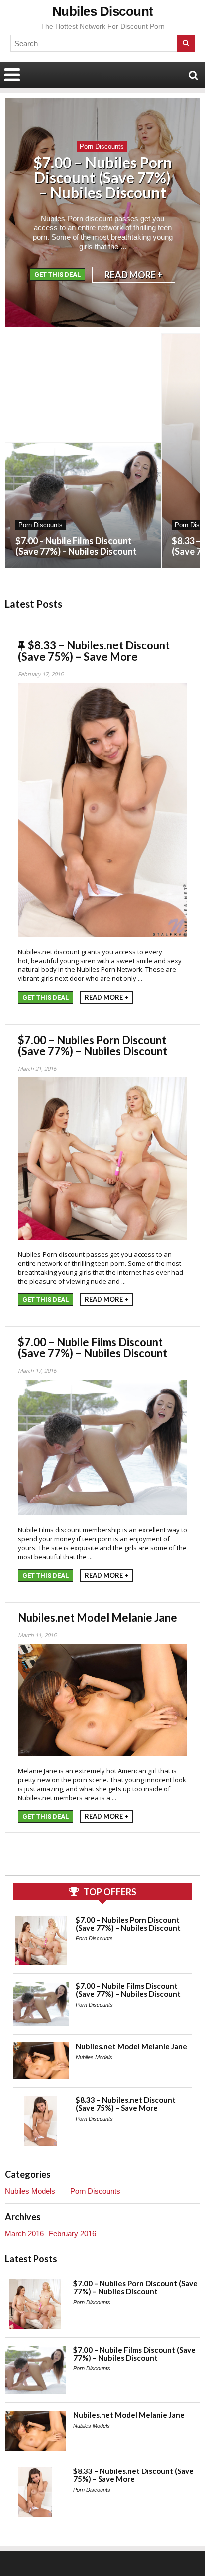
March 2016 (24, 2233)
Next (185, 222)
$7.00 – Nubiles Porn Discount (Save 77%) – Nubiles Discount (103, 177)
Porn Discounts (102, 147)
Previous (20, 222)
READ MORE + (134, 275)
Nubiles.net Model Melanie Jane (98, 1618)
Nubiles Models (94, 2057)
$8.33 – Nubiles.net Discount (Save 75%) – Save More (94, 651)
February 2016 (72, 2233)
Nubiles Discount (103, 11)
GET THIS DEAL (57, 274)
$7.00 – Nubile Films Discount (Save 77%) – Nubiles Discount (76, 546)
